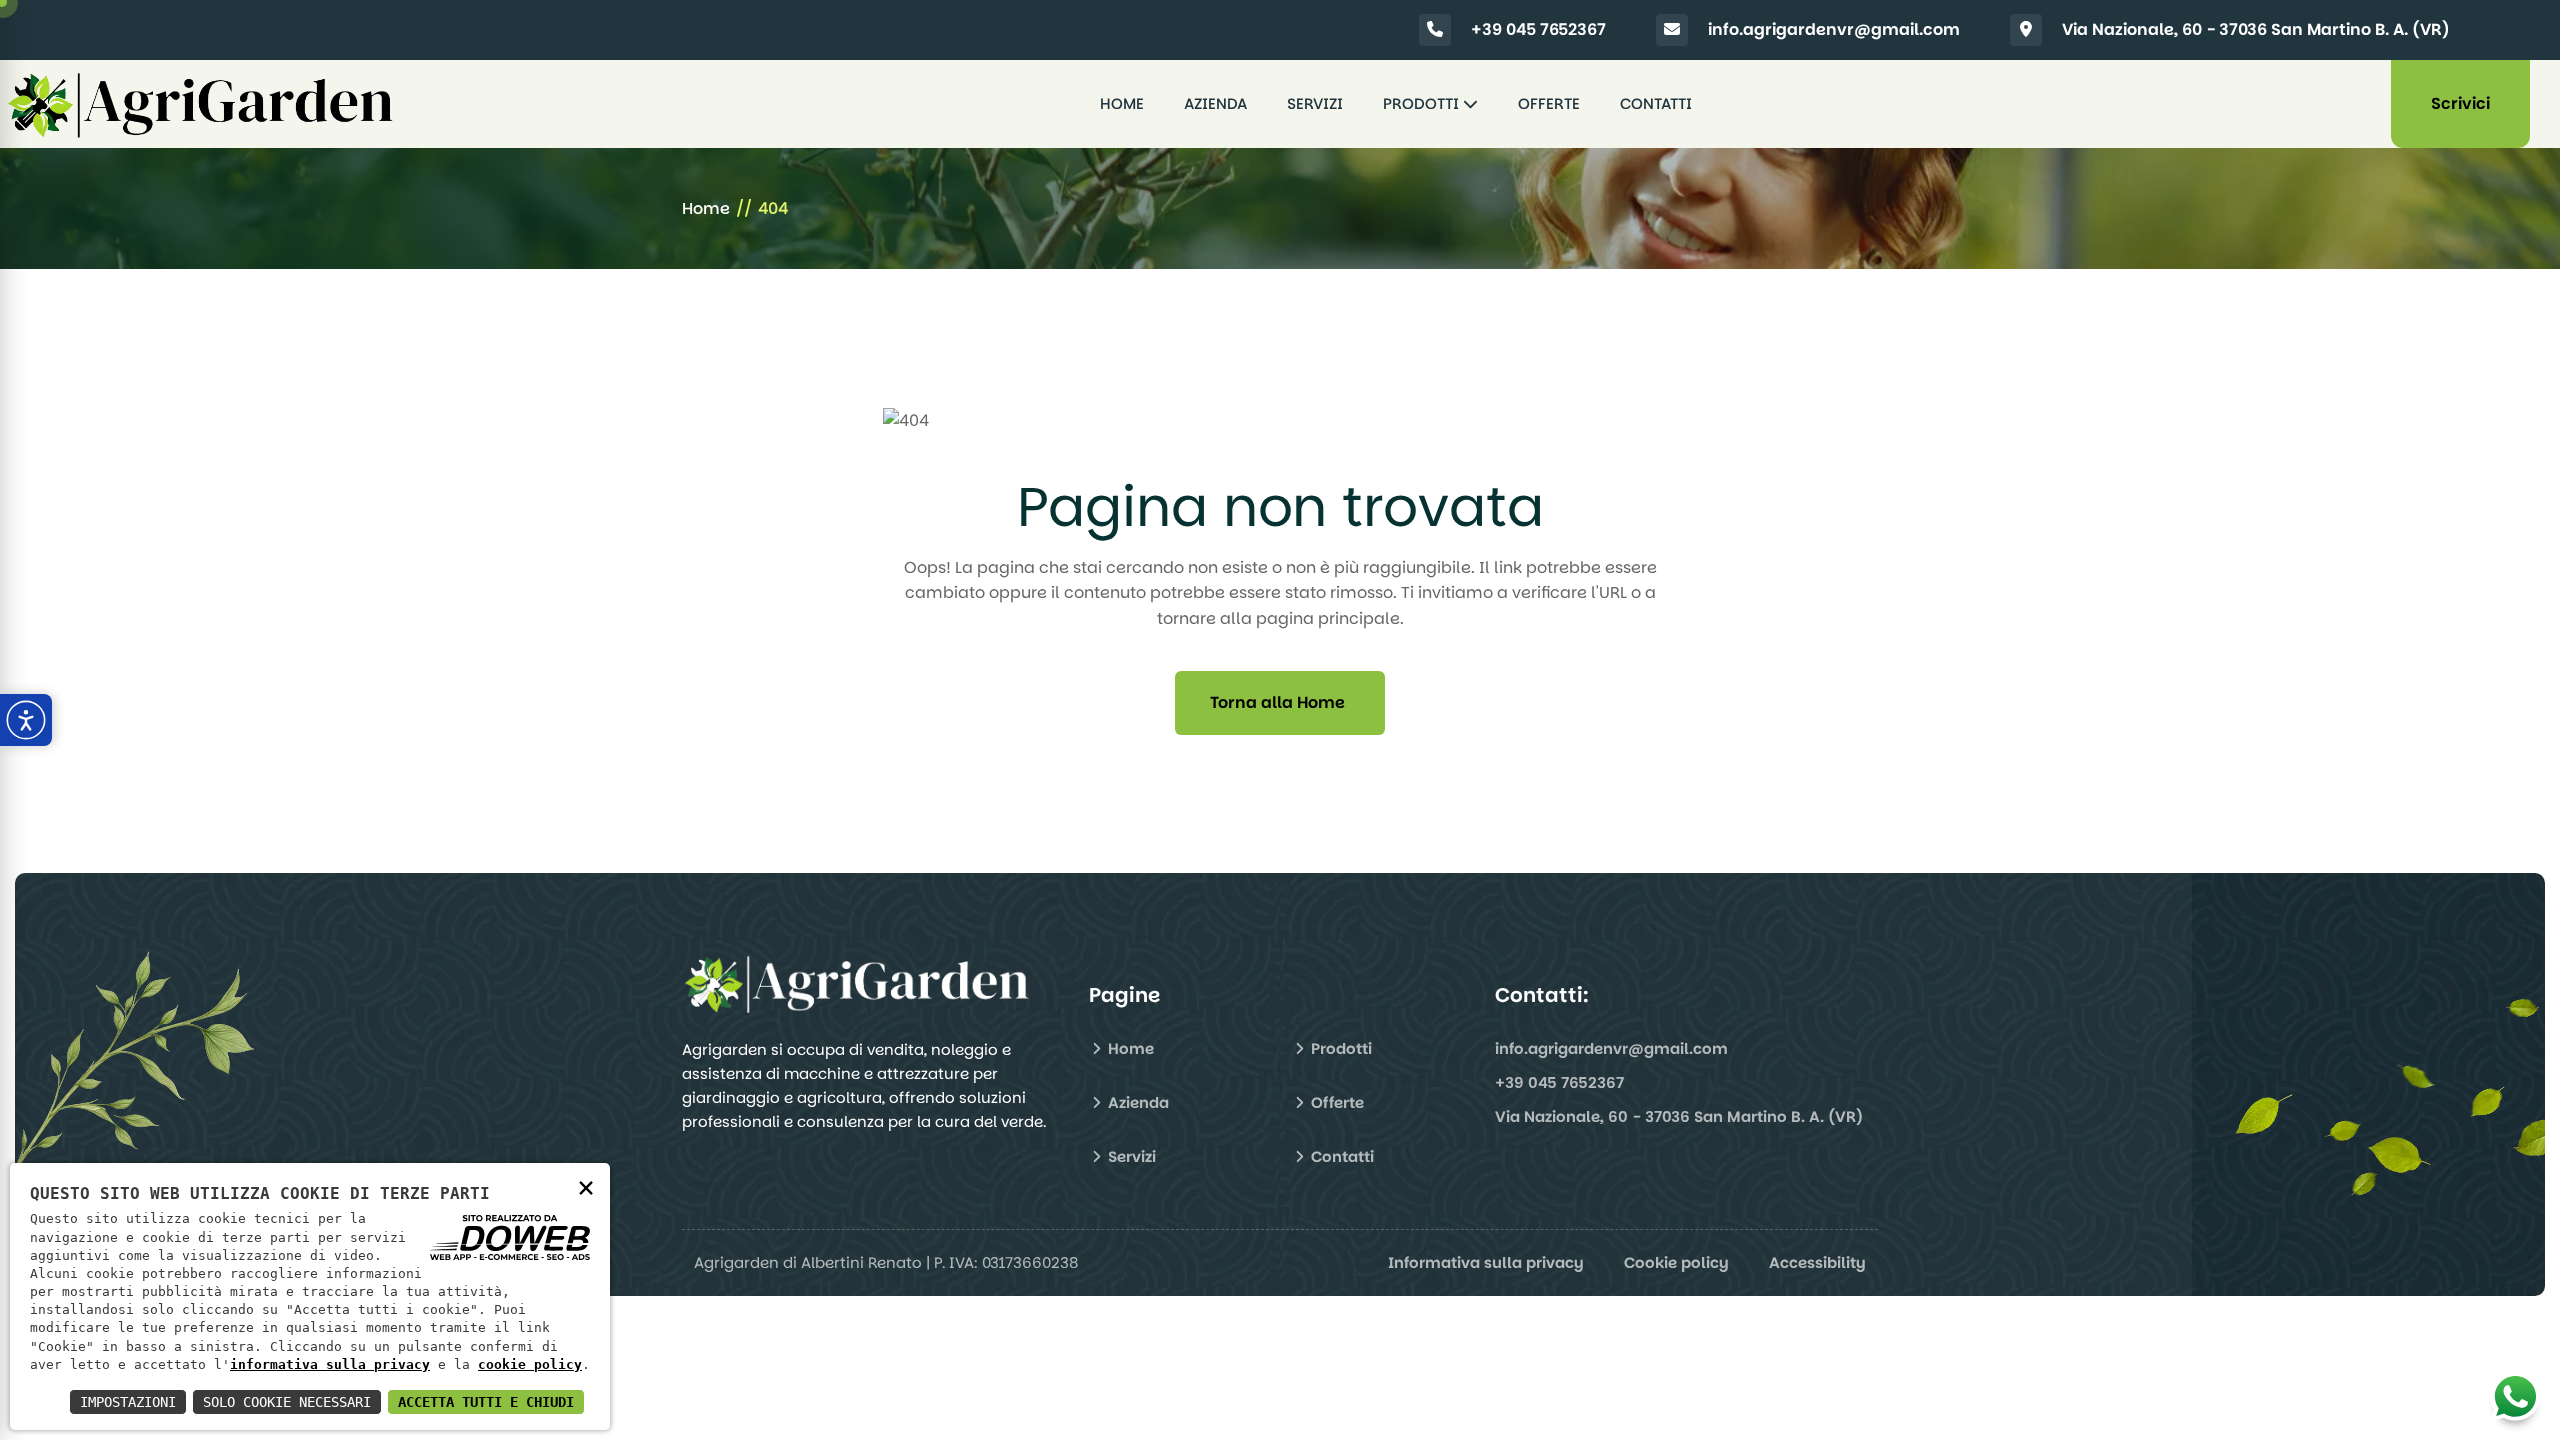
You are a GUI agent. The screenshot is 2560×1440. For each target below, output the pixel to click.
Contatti (1656, 103)
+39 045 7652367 (1538, 29)
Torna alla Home (1277, 702)
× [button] (586, 1186)
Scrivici (2460, 103)
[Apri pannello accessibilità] (26, 720)
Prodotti (1423, 103)
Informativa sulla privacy (1486, 1262)
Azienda (1215, 103)
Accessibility (1817, 1262)
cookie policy (530, 1364)
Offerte (1549, 103)
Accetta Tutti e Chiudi (486, 1402)
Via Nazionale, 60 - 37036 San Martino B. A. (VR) (2256, 29)
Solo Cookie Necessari (287, 1402)
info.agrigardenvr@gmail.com (1834, 29)
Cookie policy (1676, 1262)
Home (1122, 103)
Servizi (1315, 103)
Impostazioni (128, 1402)
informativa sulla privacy (330, 1364)
